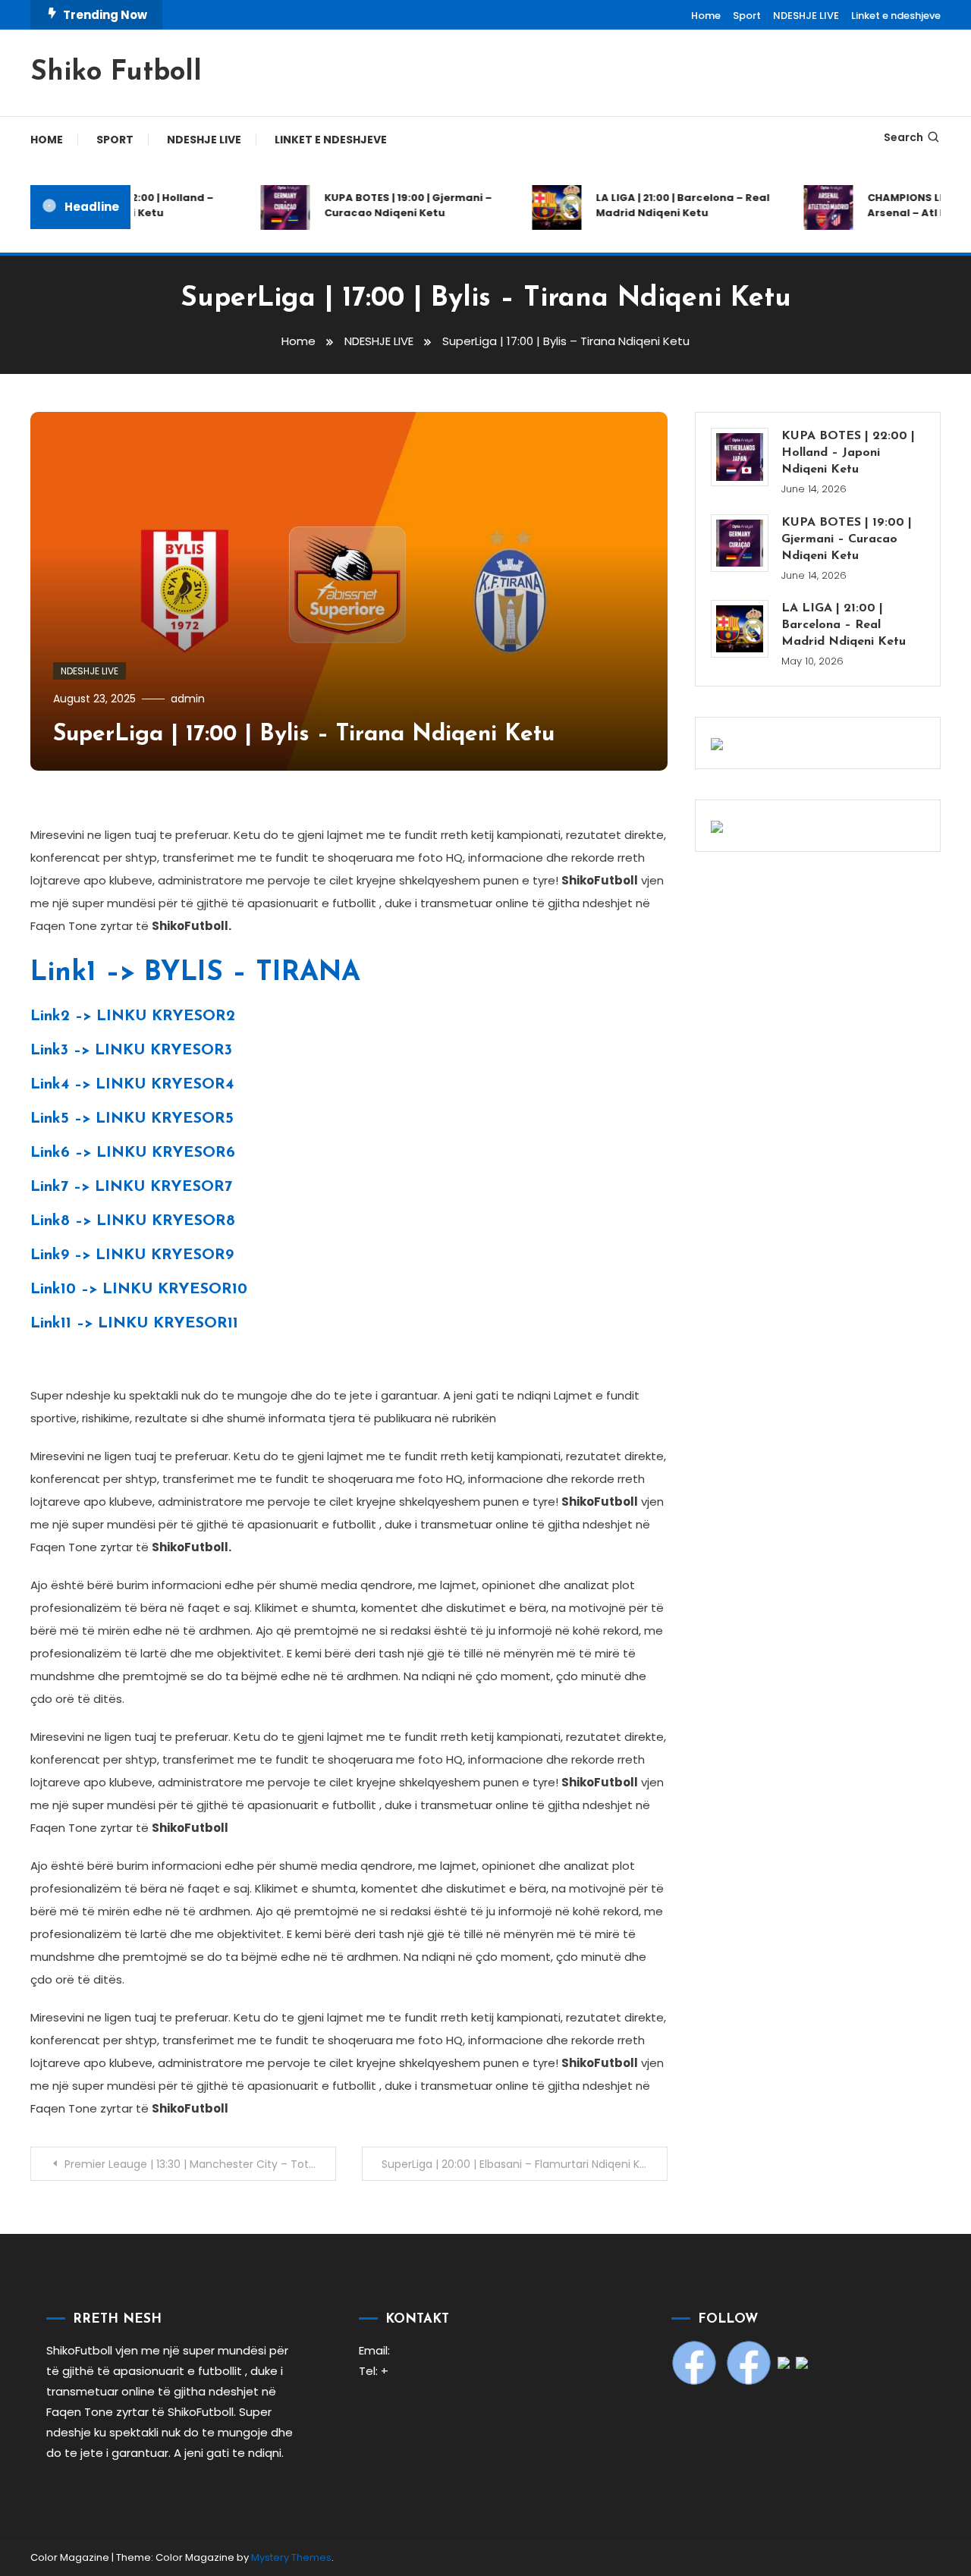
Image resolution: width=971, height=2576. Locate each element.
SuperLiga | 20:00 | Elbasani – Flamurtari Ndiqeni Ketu (520, 2164)
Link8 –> (133, 1221)
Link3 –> (131, 1051)
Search (903, 137)
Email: (374, 2350)
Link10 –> (139, 1290)
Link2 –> (133, 1016)
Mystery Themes (291, 2557)
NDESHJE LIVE (806, 16)
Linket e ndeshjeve (896, 16)
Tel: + (374, 2371)
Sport (747, 16)
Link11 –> (134, 1324)
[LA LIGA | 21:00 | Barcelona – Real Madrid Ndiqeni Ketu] (740, 629)
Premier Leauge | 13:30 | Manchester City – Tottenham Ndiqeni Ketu (200, 2164)
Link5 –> (132, 1119)
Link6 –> (133, 1153)
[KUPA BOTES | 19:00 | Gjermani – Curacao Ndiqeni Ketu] (740, 543)
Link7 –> (131, 1187)
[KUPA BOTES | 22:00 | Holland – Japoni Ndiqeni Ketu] (740, 457)
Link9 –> (132, 1255)
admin (188, 699)
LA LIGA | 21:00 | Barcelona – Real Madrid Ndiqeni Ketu (666, 205)
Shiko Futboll (116, 73)
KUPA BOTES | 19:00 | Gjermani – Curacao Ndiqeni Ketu (392, 205)
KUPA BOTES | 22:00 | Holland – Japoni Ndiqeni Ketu (848, 453)
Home (706, 16)
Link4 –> (132, 1085)
